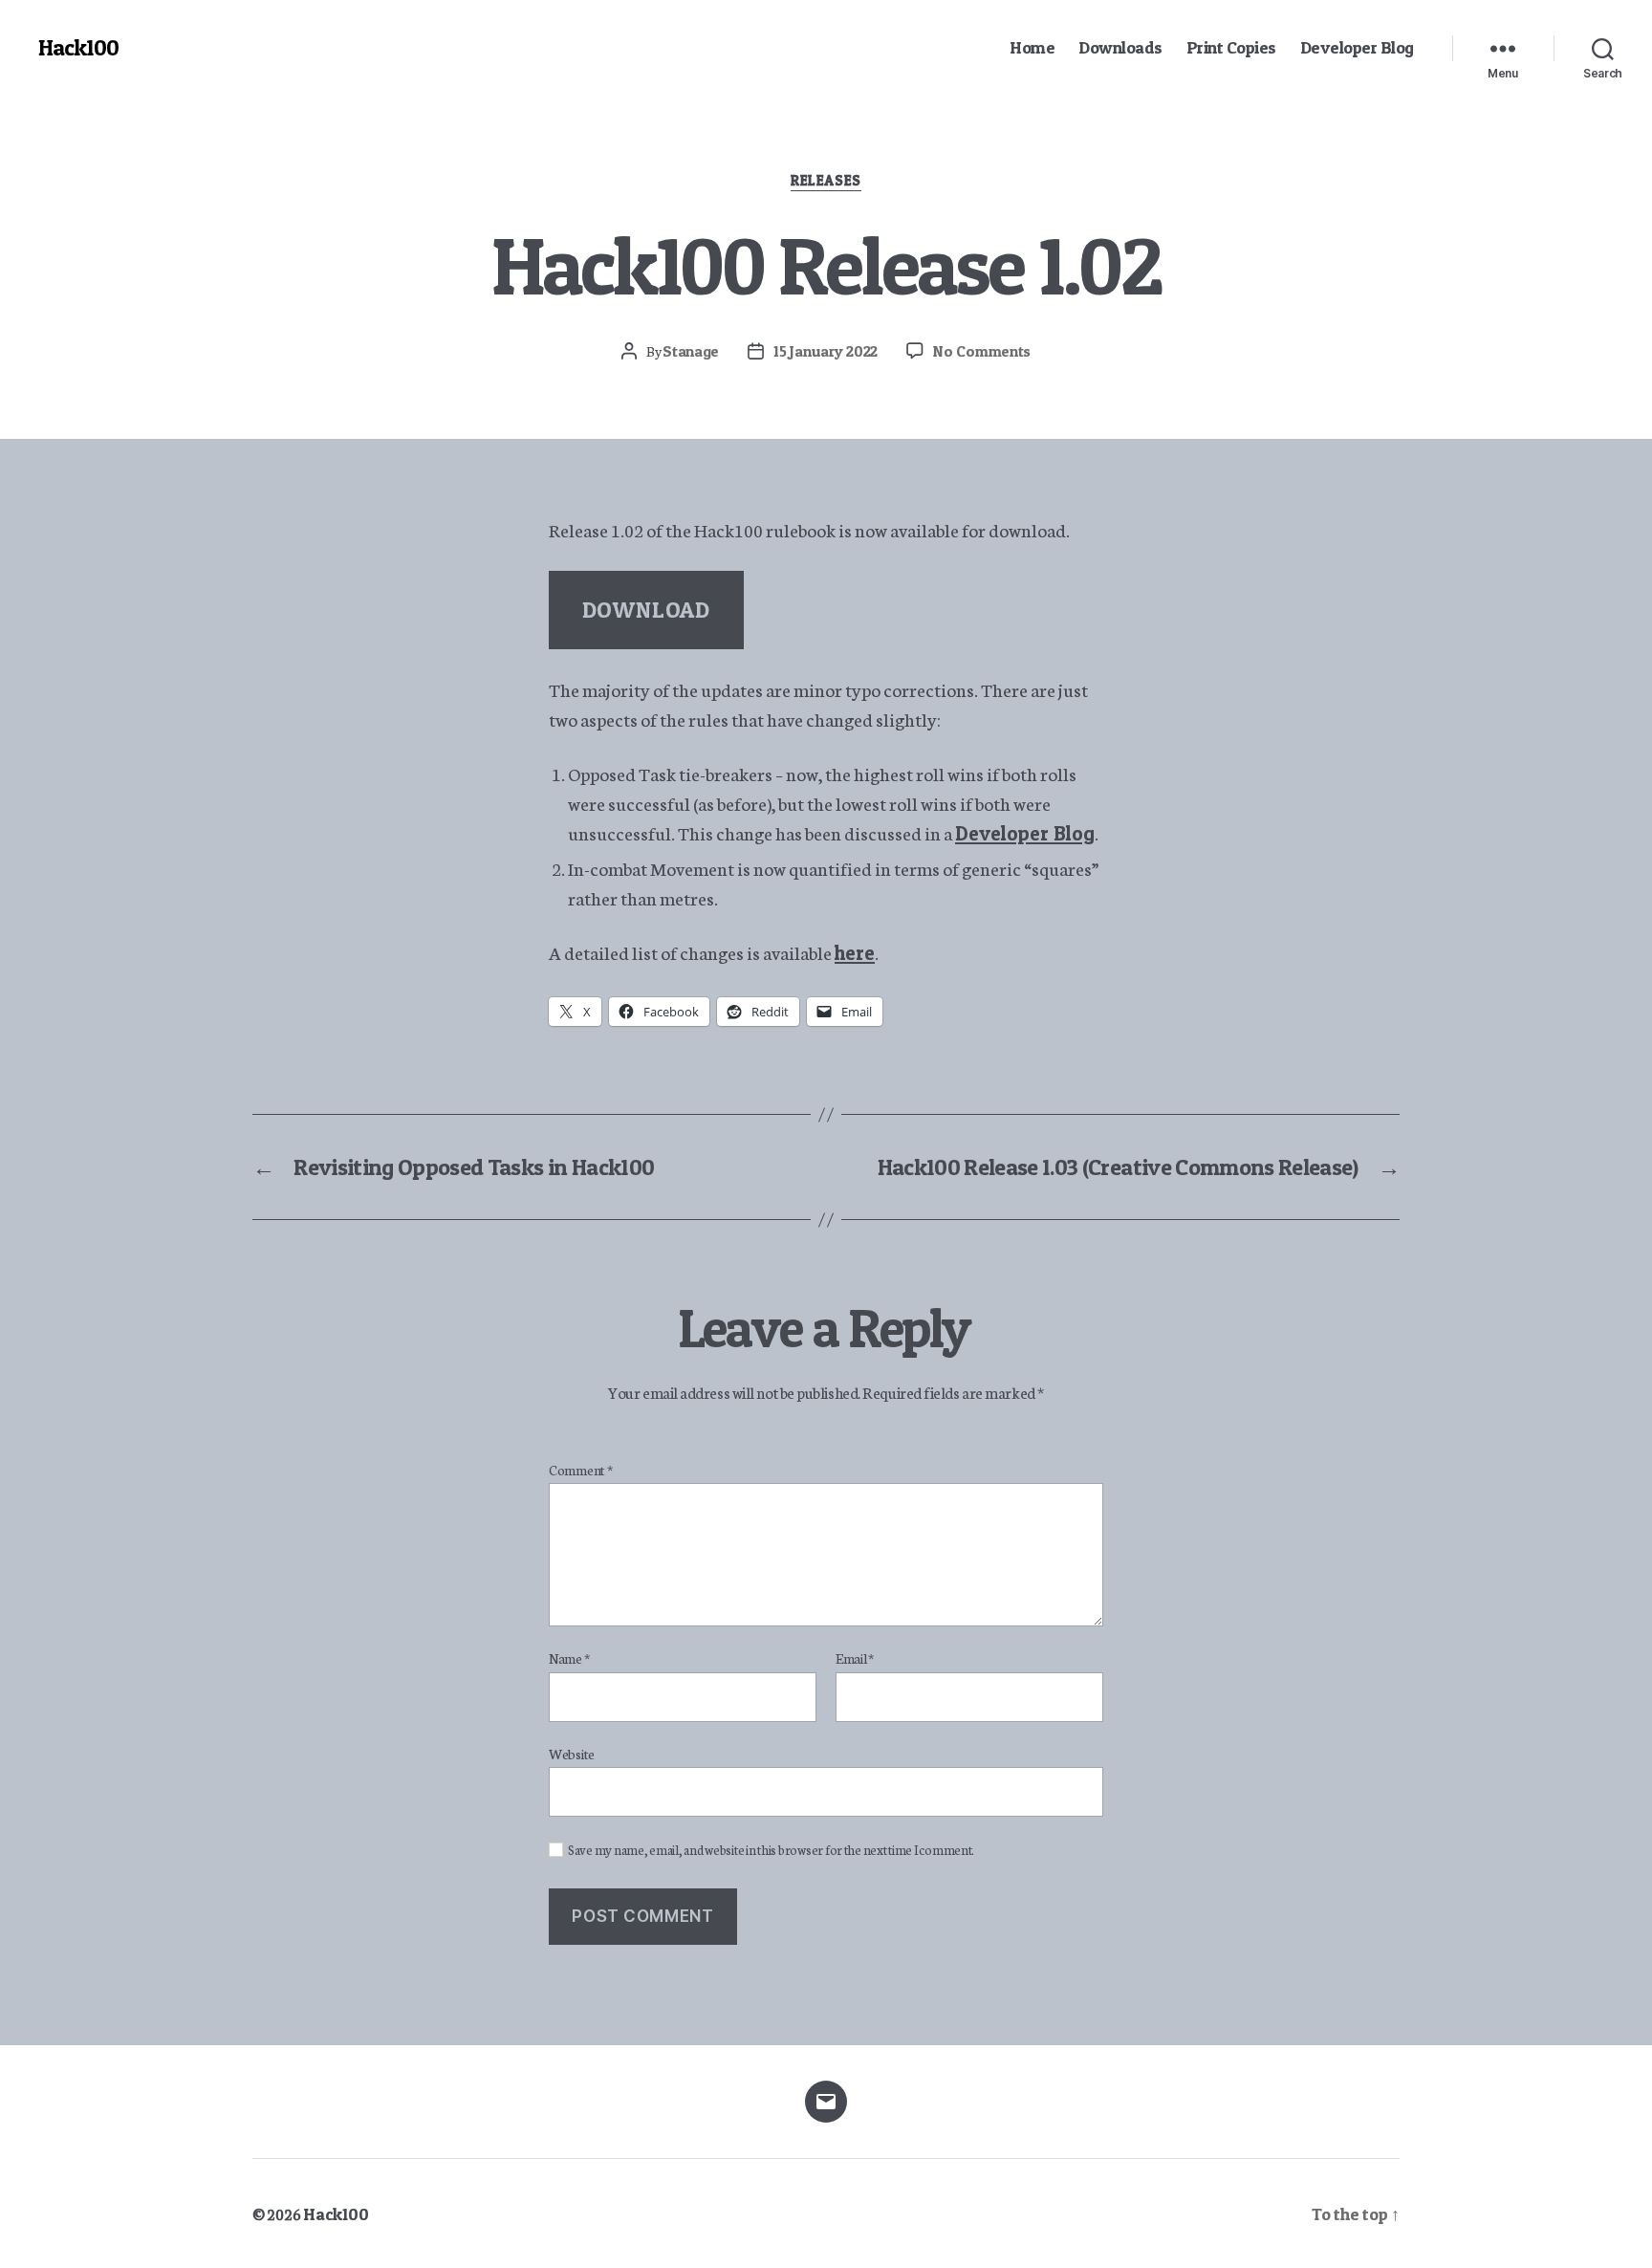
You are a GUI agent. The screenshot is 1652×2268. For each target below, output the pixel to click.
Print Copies (1231, 47)
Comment (581, 1471)
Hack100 (78, 48)
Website (572, 1753)
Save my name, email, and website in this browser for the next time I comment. (771, 1850)
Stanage (691, 351)
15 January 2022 (826, 351)
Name (569, 1659)
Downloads (1120, 47)
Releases (826, 181)
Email (855, 1659)
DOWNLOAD (646, 610)
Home (1032, 47)
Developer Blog (1357, 47)
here (855, 953)
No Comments (982, 351)
